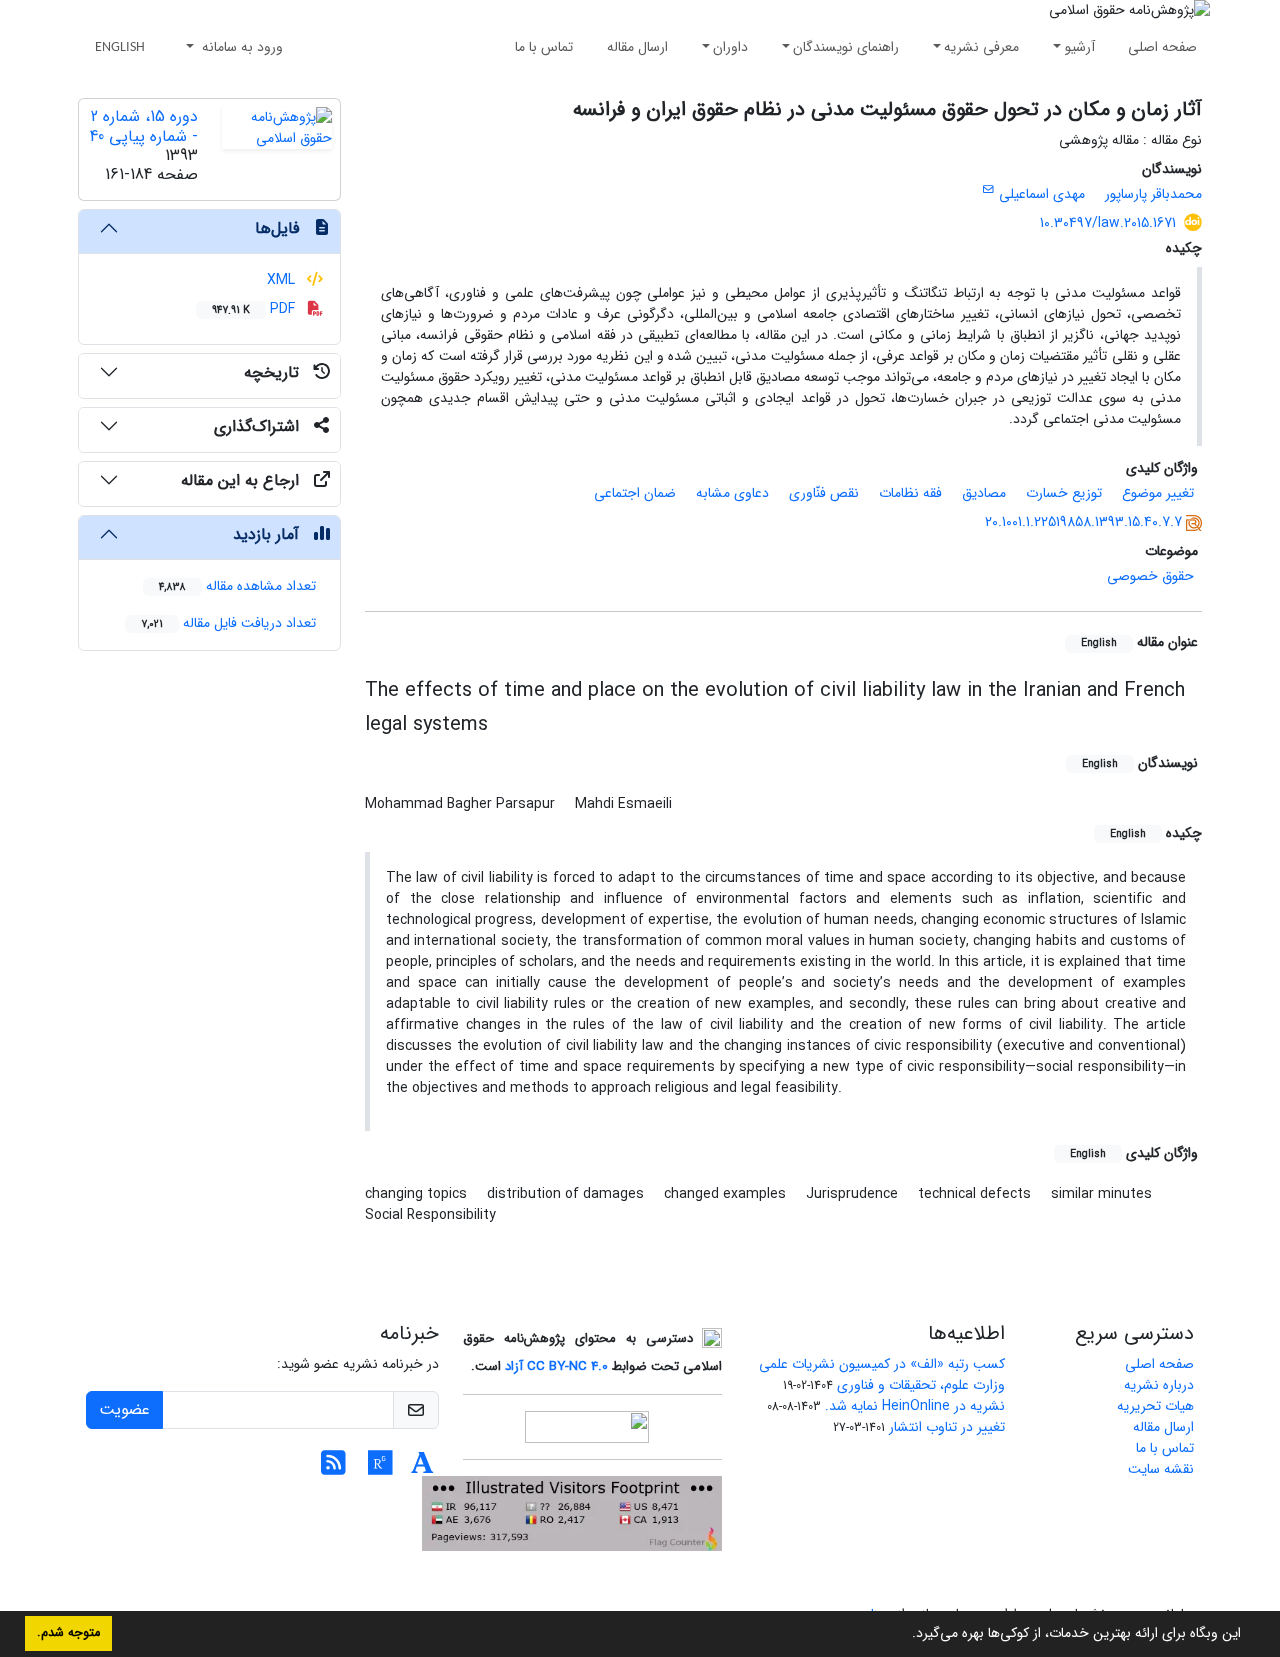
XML (283, 280)
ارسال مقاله (637, 47)
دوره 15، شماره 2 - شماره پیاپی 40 (144, 126)
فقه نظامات (910, 493)
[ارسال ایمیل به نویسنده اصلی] (988, 190)
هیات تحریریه (1155, 1406)
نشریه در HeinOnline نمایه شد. (915, 1406)
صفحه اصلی (1162, 47)
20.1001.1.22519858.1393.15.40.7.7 (1083, 522)
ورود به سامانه (240, 47)
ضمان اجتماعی (635, 493)
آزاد (514, 1366)
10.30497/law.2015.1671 (1108, 223)
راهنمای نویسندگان (846, 47)
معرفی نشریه (981, 47)
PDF (255, 309)
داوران (730, 47)
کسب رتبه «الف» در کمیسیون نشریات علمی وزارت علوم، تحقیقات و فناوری (882, 1374)
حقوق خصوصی (1150, 576)
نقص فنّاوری (824, 493)
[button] (905, 1635)
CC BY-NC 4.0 (567, 1366)
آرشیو (1080, 47)
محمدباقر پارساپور (1153, 194)
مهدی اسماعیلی (1042, 194)
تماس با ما (544, 47)
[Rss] (333, 1469)
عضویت (124, 1409)
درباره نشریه (1159, 1385)
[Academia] (422, 1469)
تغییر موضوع (1158, 493)
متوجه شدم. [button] (68, 1633)
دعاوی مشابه (732, 493)
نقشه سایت (1161, 1469)
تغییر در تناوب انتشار (947, 1427)
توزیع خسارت (1064, 493)
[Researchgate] (380, 1469)
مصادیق (984, 493)
